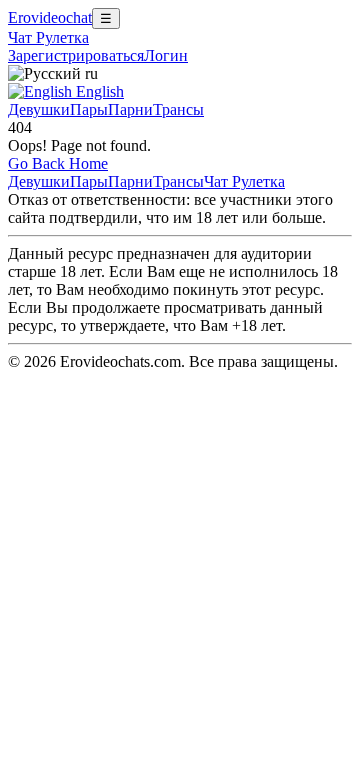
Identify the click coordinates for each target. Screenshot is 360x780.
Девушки (39, 109)
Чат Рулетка (48, 37)
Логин (166, 55)
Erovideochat (50, 17)
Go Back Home (58, 163)
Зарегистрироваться (76, 55)
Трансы (178, 109)
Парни (130, 109)
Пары (89, 109)
